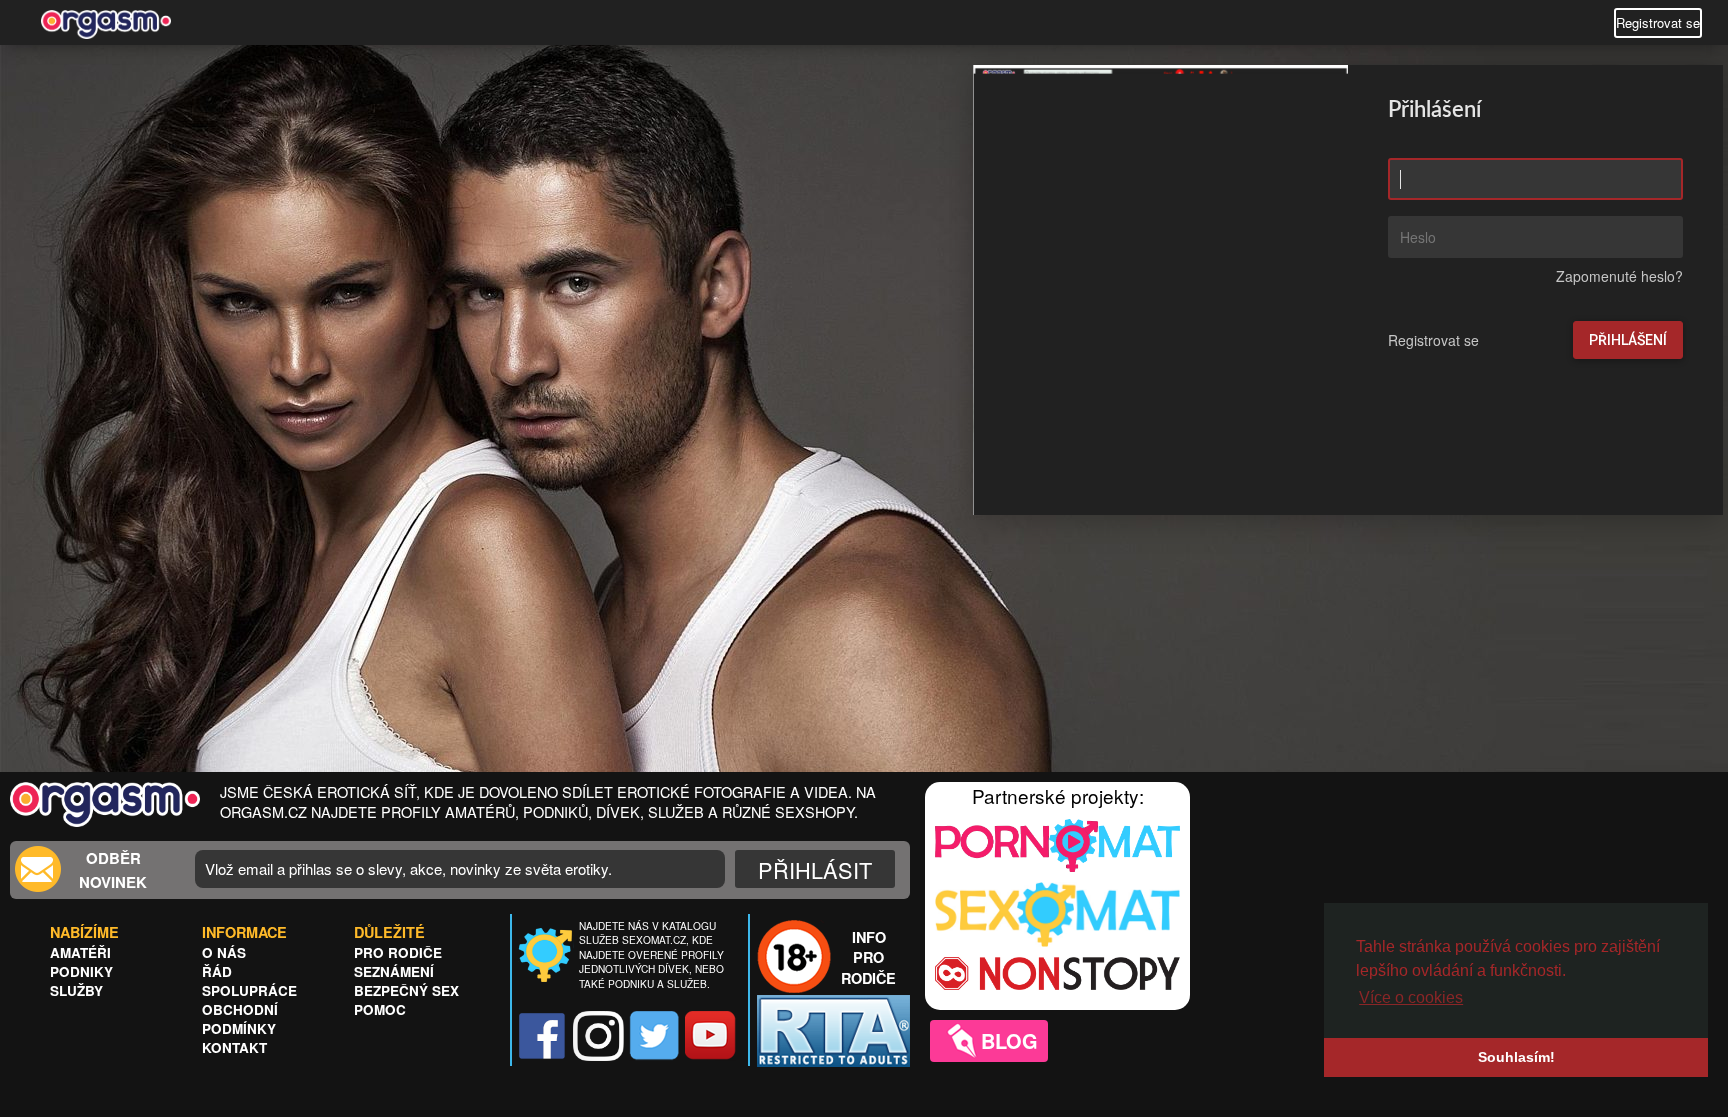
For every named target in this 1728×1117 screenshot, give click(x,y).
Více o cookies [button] (1411, 997)
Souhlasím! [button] (1516, 1057)
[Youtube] (710, 1036)
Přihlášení (1628, 339)
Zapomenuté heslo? (1619, 275)
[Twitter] (654, 1036)
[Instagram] (598, 1036)
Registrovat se (1658, 22)
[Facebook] (542, 1036)
